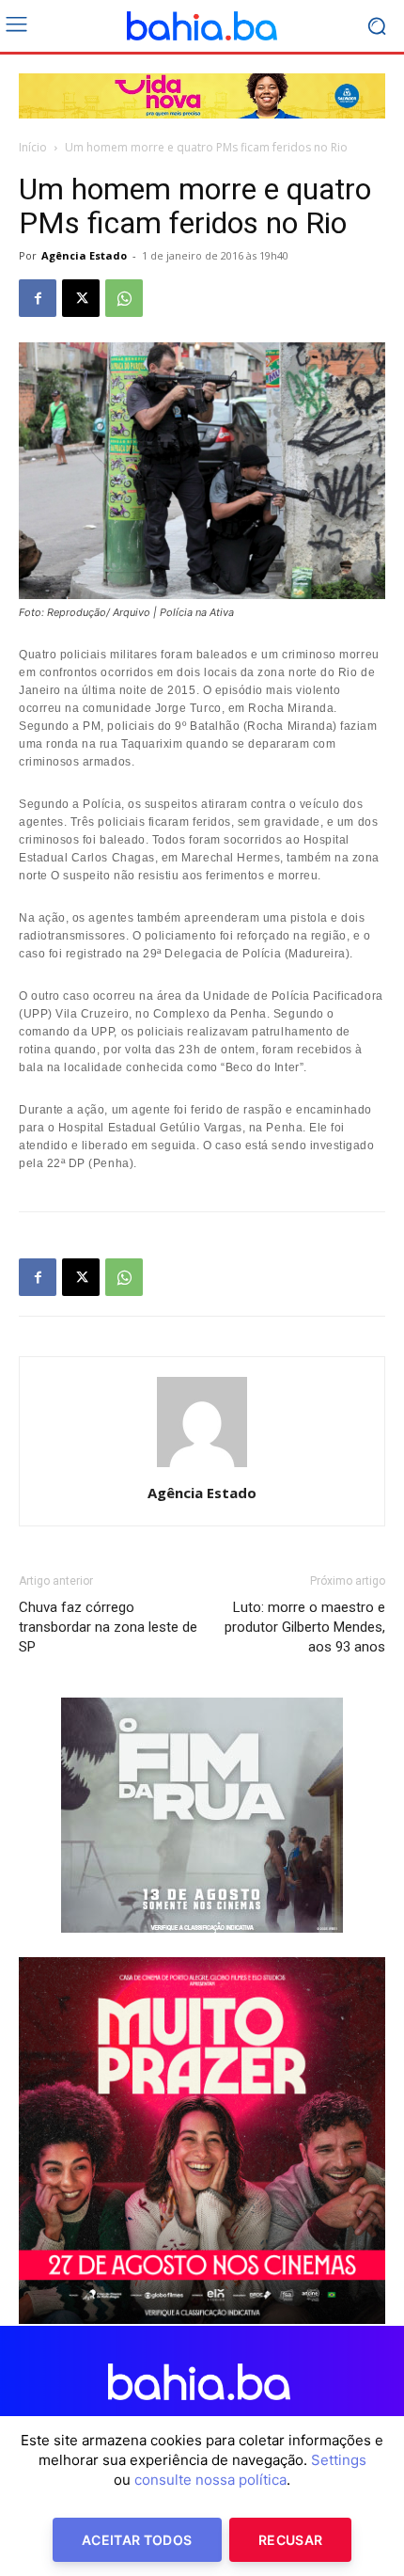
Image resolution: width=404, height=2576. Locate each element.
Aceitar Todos (137, 2540)
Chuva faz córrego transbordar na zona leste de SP (108, 1627)
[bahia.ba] (202, 26)
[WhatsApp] (124, 298)
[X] (81, 298)
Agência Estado (84, 255)
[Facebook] (38, 298)
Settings (339, 2460)
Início (33, 147)
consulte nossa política (210, 2480)
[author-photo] (202, 1467)
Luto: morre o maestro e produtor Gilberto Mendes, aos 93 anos (305, 1627)
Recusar (290, 2540)
